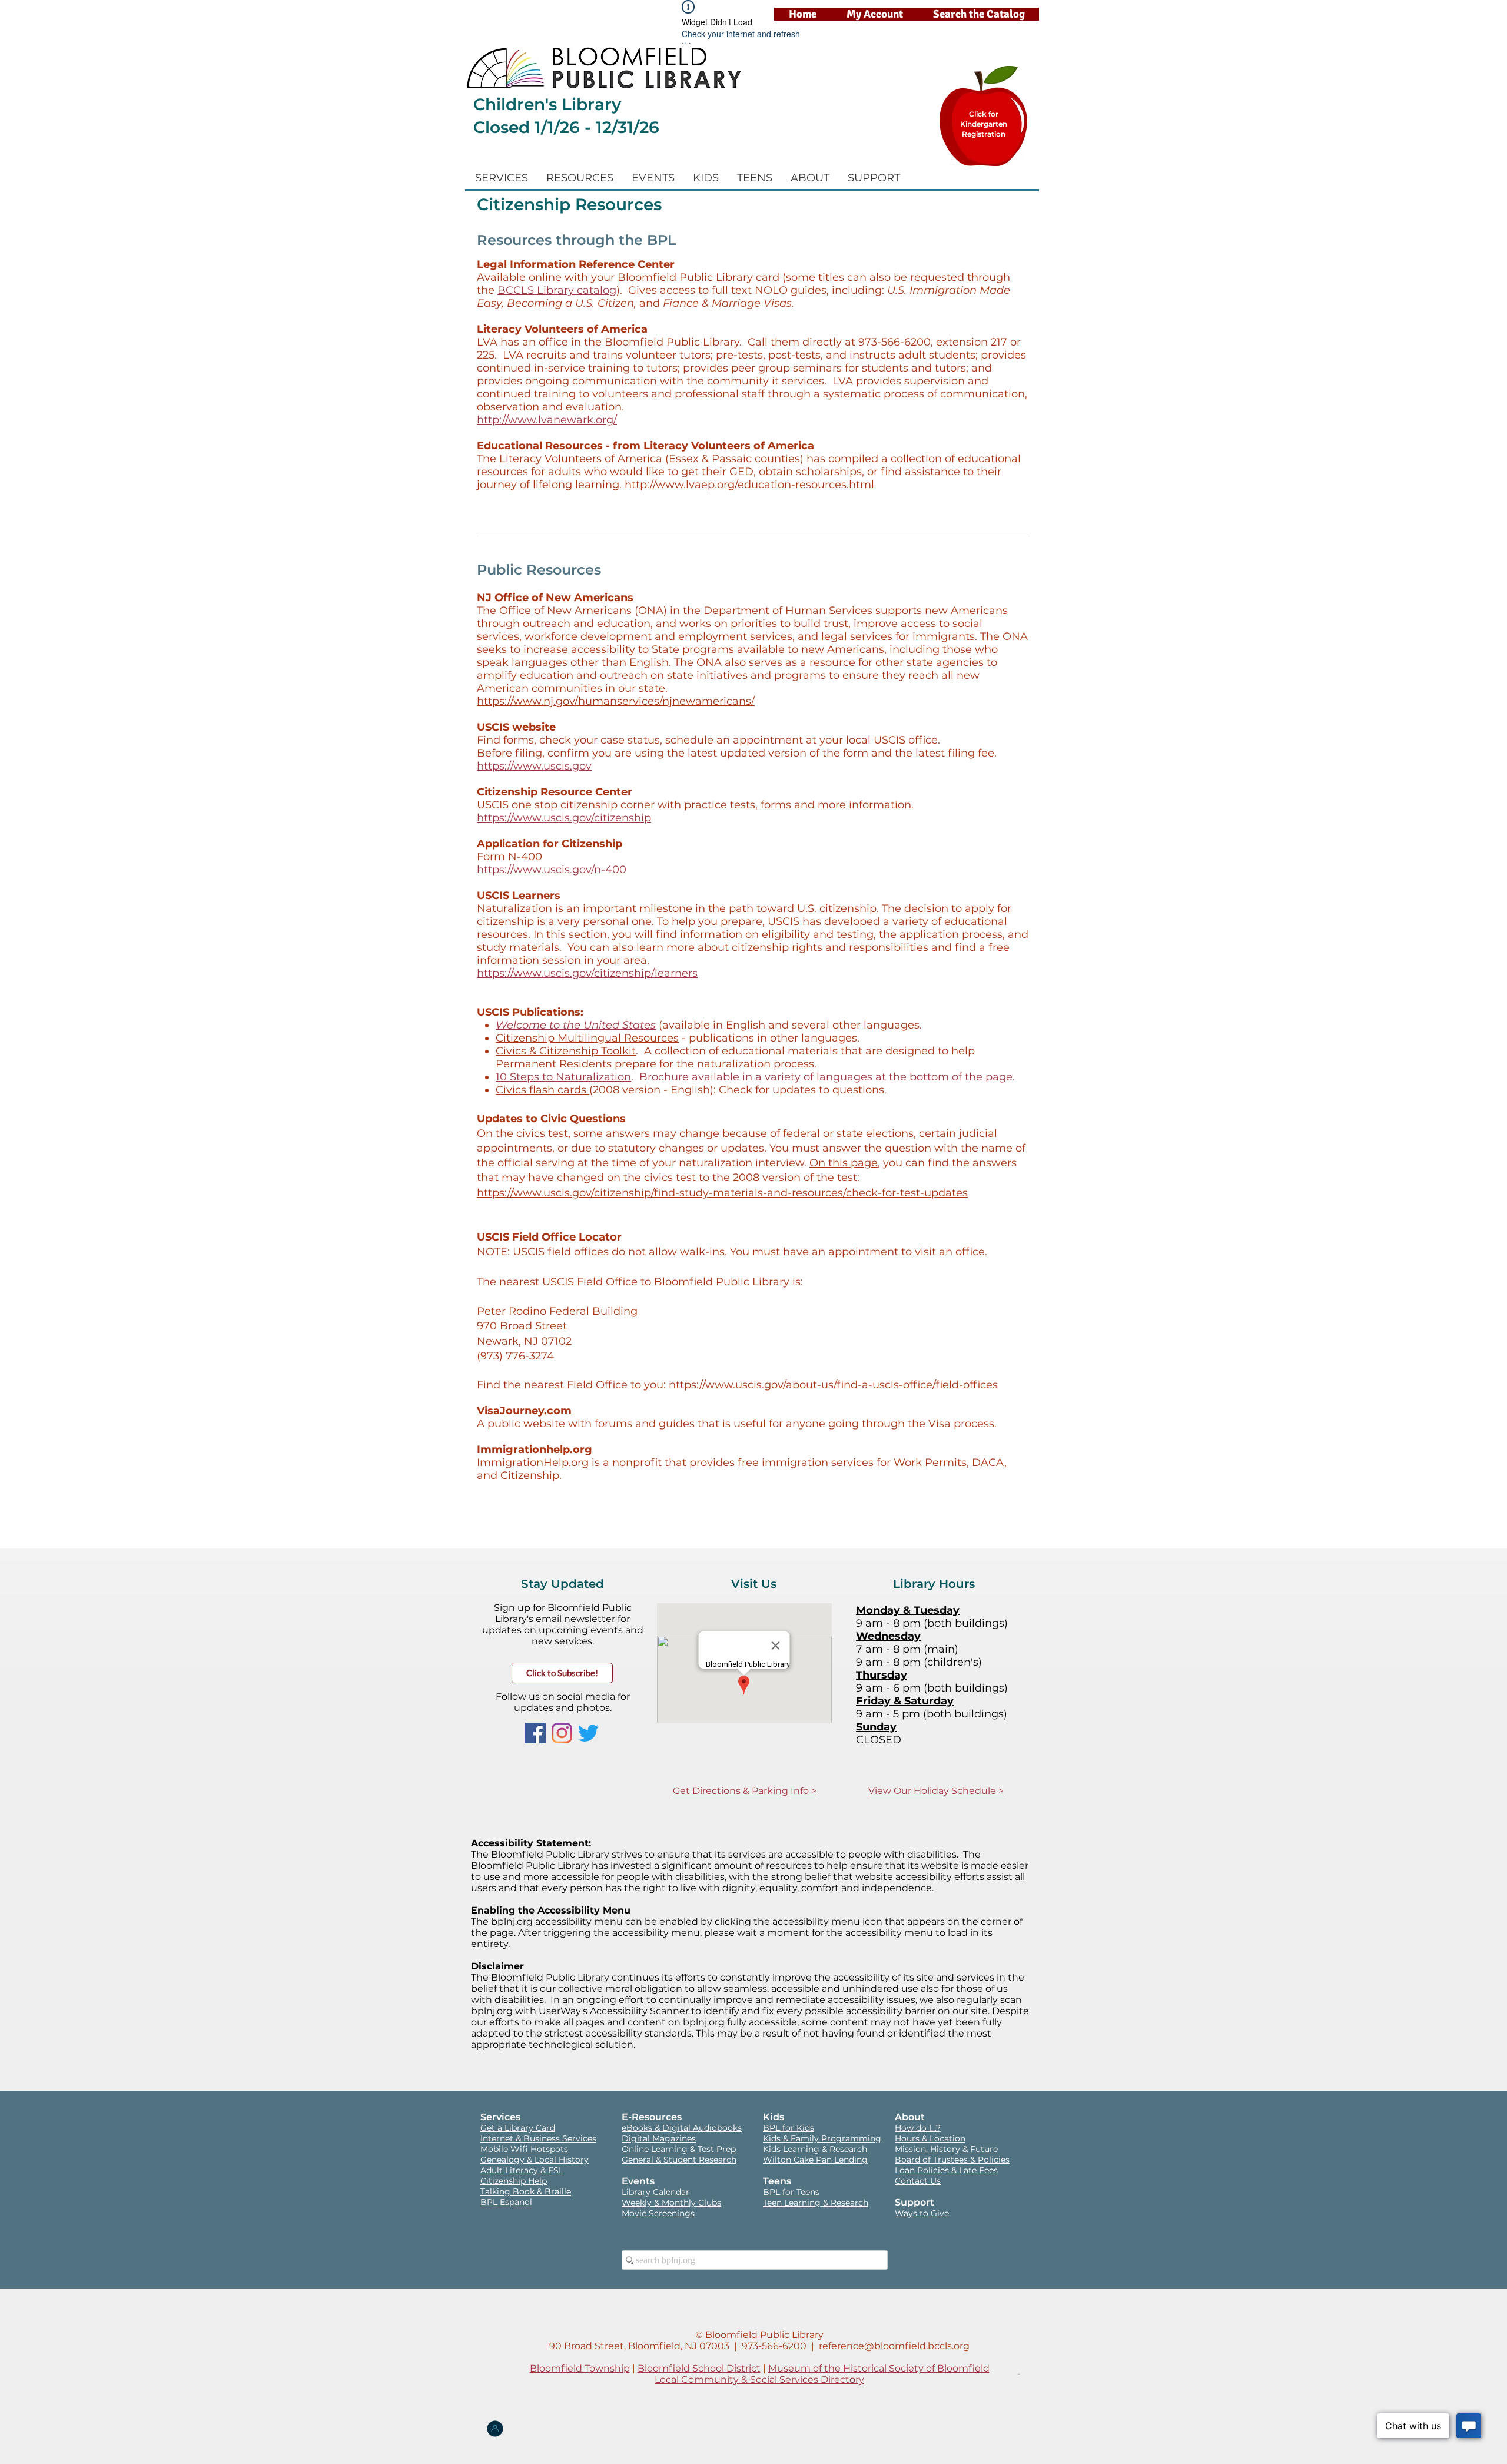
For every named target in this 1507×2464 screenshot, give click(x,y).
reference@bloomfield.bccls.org (894, 2346)
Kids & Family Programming (822, 2138)
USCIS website (516, 727)
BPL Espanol (506, 2202)
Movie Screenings (658, 2213)
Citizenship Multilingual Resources (587, 1038)
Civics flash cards (542, 1090)
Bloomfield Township (580, 2368)
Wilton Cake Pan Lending (815, 2160)
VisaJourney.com (524, 1411)
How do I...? (918, 2128)
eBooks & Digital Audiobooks (682, 2128)
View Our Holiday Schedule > (936, 1791)
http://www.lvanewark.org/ (547, 420)
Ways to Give (922, 2213)
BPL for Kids (789, 2128)
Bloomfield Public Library (764, 2335)
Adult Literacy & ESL (522, 2170)
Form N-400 (509, 857)
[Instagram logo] (562, 1733)
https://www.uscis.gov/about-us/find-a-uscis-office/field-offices (833, 1385)
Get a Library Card (518, 2128)
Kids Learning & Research (815, 2149)
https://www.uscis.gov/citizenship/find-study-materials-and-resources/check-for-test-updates (722, 1193)
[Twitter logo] (588, 1733)
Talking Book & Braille (526, 2191)
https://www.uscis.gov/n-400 (552, 870)
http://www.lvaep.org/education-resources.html (749, 485)
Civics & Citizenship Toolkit (566, 1051)
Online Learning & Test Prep (679, 2149)
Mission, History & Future (946, 2149)
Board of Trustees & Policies (952, 2160)
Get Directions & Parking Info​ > (745, 1791)
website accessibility (904, 1877)
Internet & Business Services (538, 2138)
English (746, 1025)
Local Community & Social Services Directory (759, 2380)
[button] (502, 178)
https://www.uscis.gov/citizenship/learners (587, 973)
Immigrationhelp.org (535, 1450)
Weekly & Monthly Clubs (671, 2203)
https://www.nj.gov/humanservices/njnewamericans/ (616, 701)
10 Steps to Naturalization (563, 1077)
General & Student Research (679, 2160)
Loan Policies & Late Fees (946, 2170)
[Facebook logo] (535, 1733)
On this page (844, 1163)
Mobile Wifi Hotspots (524, 2149)
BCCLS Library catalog (557, 290)
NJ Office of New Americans (555, 598)
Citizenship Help (514, 2181)
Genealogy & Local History (535, 2160)
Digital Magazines (659, 2138)
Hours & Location (930, 2138)
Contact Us (918, 2181)
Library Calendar (655, 2192)
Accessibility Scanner (639, 2011)
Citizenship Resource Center (555, 792)
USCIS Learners (519, 896)
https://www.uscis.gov (534, 766)
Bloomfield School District (699, 2368)
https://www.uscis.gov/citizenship (564, 818)
